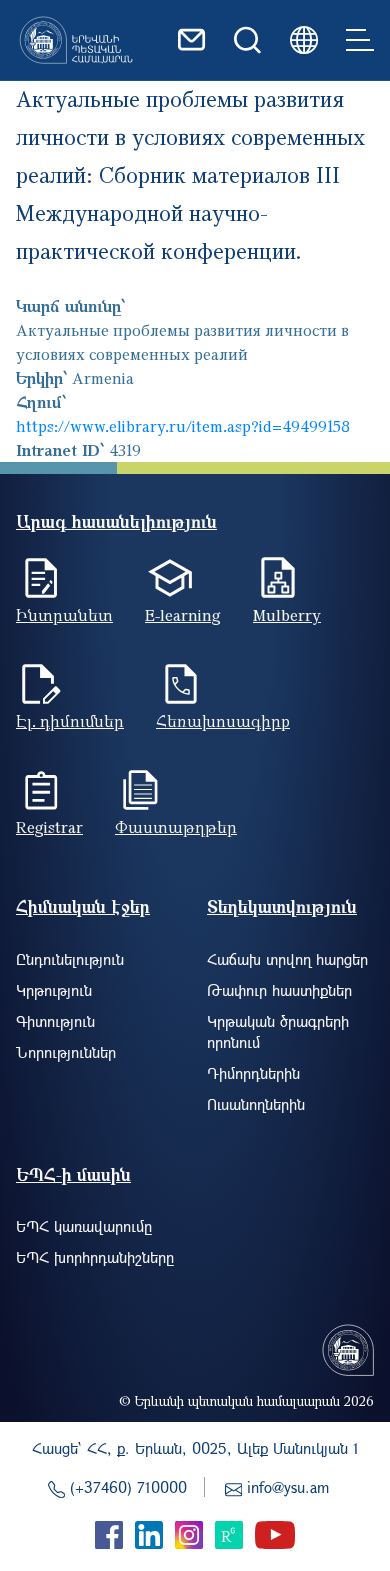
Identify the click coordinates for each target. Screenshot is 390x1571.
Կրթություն (54, 990)
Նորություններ (66, 1052)
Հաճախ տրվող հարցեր (287, 959)
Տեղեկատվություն (282, 906)
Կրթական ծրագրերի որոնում (278, 1031)
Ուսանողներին (256, 1104)
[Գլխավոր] (76, 40)
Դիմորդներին (253, 1073)
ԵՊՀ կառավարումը (84, 1226)
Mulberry (287, 615)
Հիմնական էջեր (83, 906)
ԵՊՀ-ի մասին (73, 1174)
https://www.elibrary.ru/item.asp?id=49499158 (183, 426)
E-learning (183, 615)
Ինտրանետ (64, 615)
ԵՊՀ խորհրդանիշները (95, 1257)
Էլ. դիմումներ (70, 721)
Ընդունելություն (70, 959)
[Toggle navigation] (360, 40)
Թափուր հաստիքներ (279, 990)
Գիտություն (55, 1021)
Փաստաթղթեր (176, 827)
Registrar (49, 827)
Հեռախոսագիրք (223, 721)
